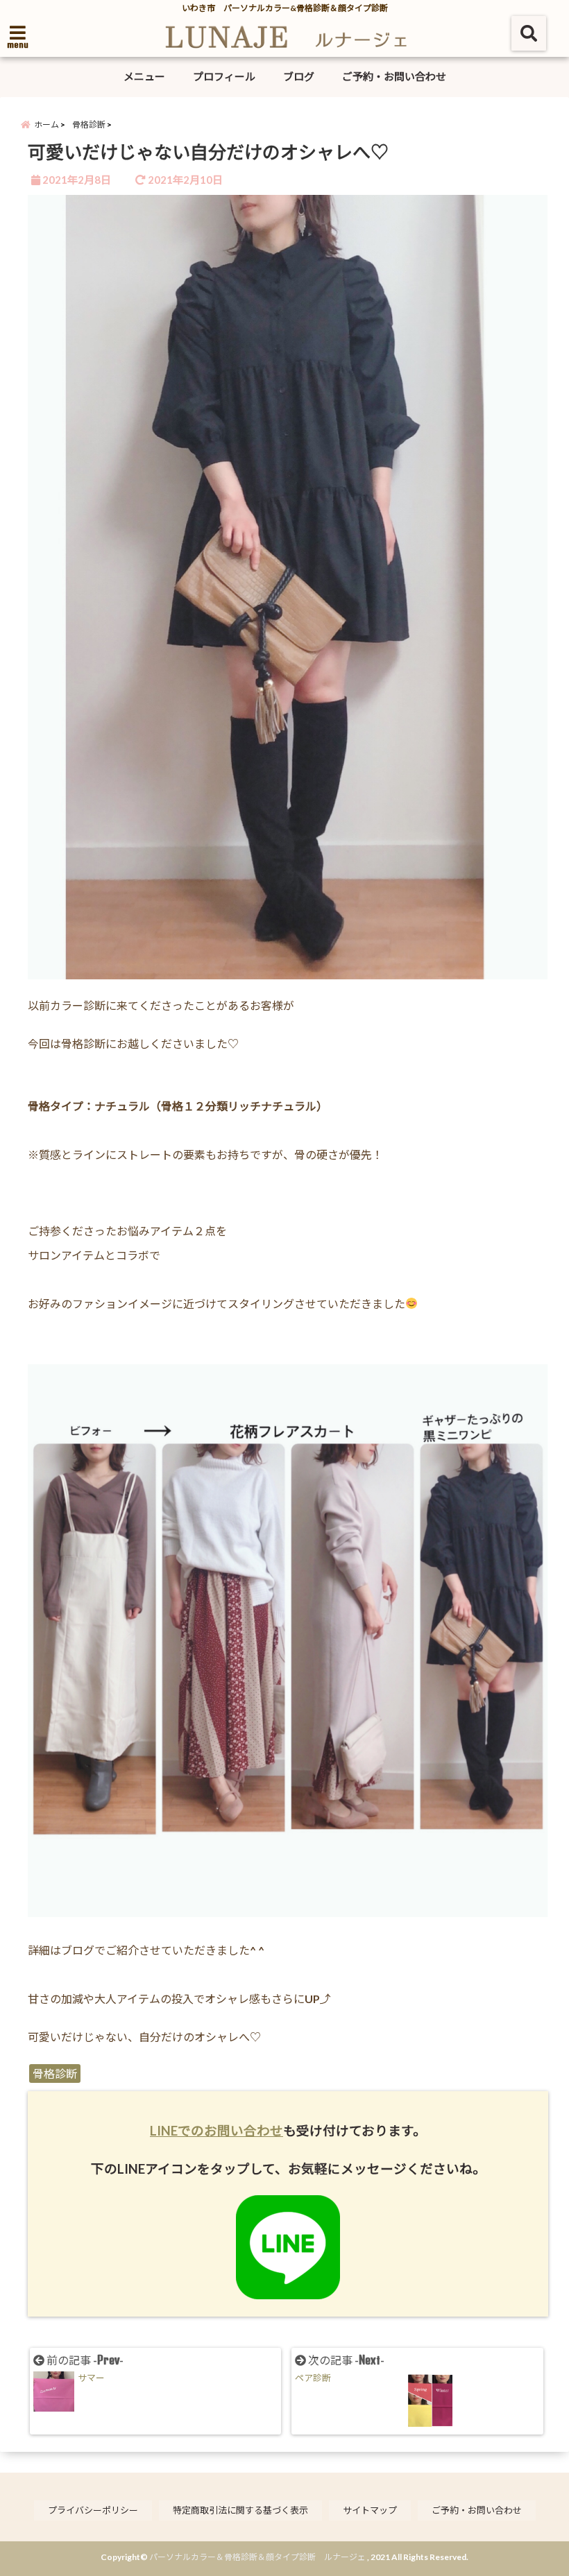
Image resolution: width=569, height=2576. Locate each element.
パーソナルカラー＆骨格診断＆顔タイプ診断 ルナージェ (257, 2557)
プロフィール (224, 76)
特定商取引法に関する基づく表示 (240, 2510)
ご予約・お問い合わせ (394, 76)
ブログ (299, 76)
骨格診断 (55, 2073)
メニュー (144, 76)
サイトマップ (370, 2510)
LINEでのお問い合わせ (216, 2131)
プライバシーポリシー (93, 2510)
